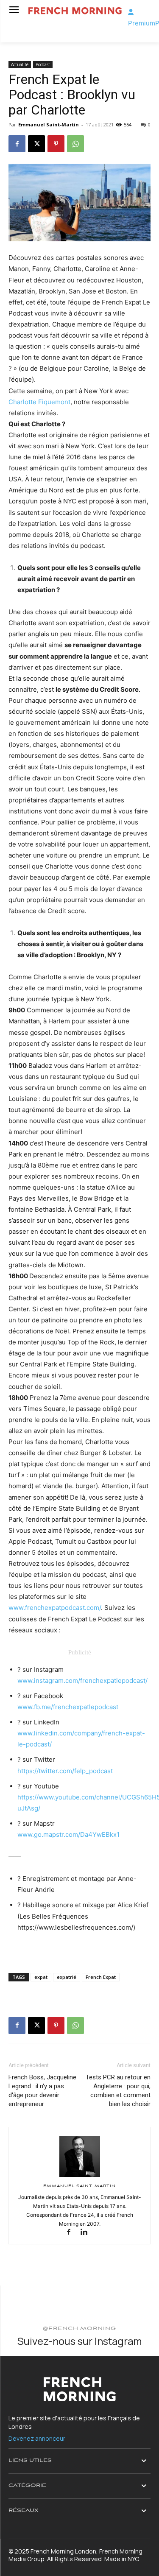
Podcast (43, 64)
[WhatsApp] (75, 144)
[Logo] (75, 11)
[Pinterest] (56, 144)
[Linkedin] (87, 2233)
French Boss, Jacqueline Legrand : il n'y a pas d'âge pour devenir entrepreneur (42, 2091)
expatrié (67, 1977)
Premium (142, 23)
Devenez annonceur (37, 2438)
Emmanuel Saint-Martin (49, 124)
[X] (36, 144)
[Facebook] (17, 144)
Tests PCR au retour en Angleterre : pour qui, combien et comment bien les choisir (118, 2091)
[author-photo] (80, 2177)
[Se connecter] (131, 12)
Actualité (20, 64)
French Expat (101, 1977)
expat (41, 1977)
